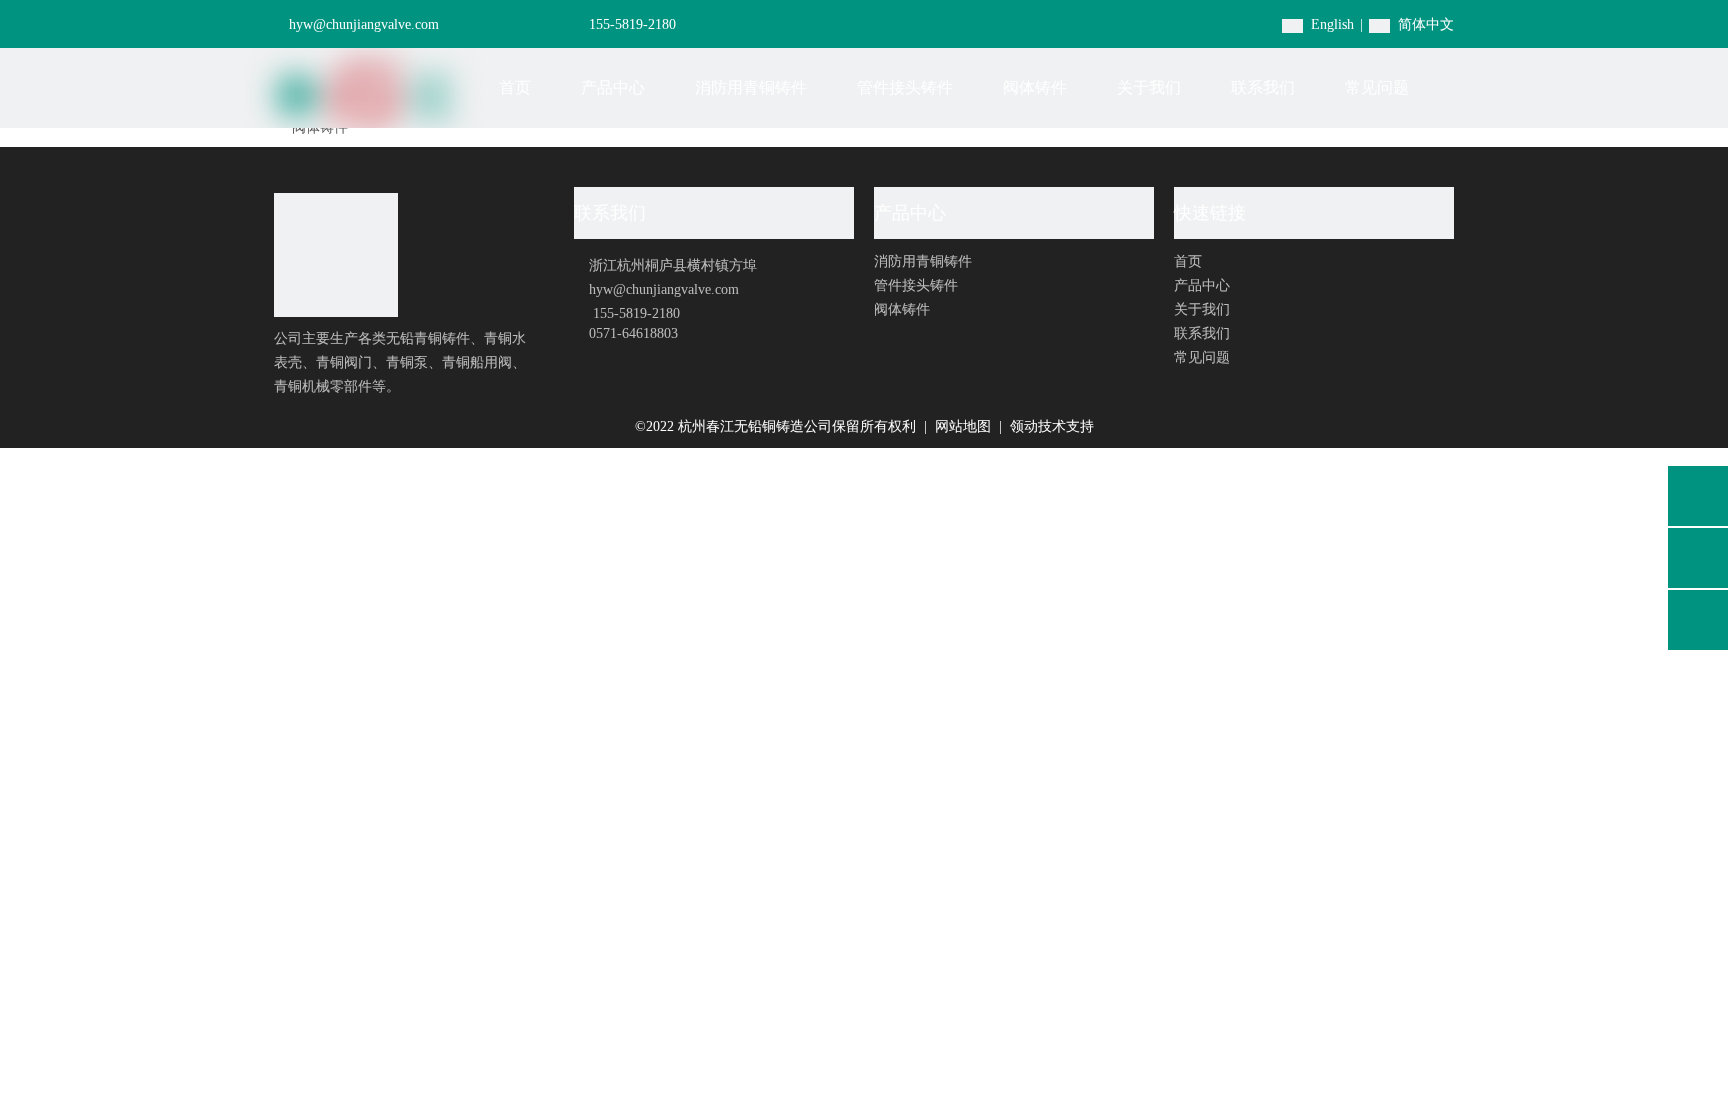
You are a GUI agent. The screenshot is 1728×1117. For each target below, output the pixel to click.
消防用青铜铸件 (923, 261)
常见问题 (1202, 357)
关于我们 (1202, 309)
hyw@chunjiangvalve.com (364, 24)
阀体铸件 (902, 309)
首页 (1188, 261)
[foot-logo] (336, 255)
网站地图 (965, 426)
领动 (1024, 426)
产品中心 (1202, 285)
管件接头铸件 (916, 285)
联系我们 (1202, 333)
